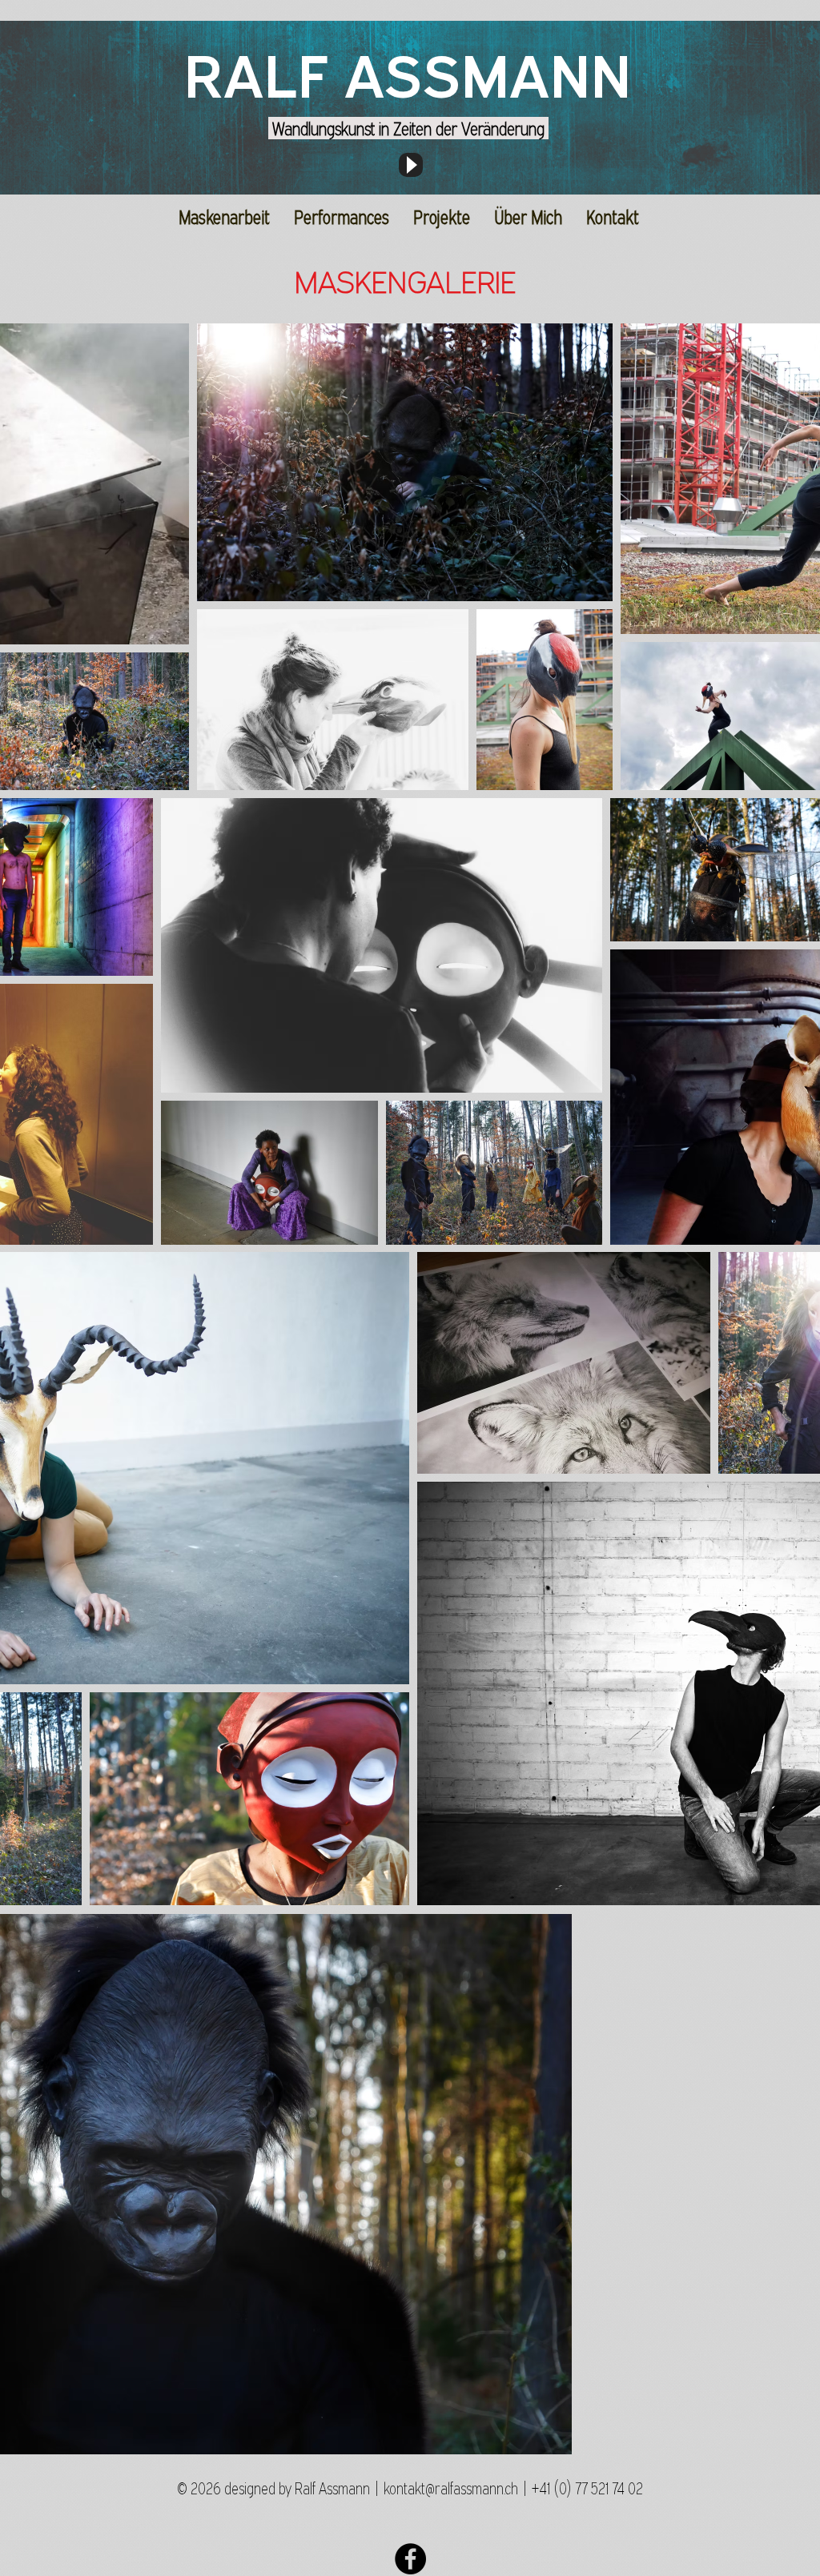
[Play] (411, 165)
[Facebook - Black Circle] (410, 2559)
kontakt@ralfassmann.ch (451, 2488)
